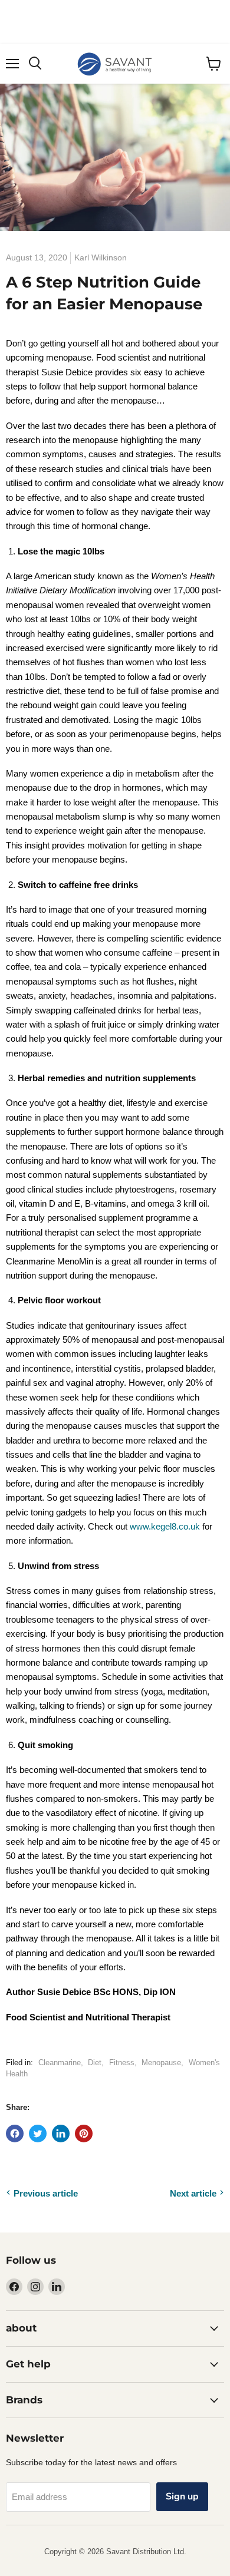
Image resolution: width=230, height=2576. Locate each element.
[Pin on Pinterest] (84, 2134)
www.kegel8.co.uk (165, 1526)
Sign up (182, 2496)
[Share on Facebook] (15, 2134)
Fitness (122, 2063)
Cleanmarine (60, 2063)
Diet (95, 2063)
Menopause (161, 2063)
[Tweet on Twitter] (38, 2134)
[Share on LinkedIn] (61, 2134)
